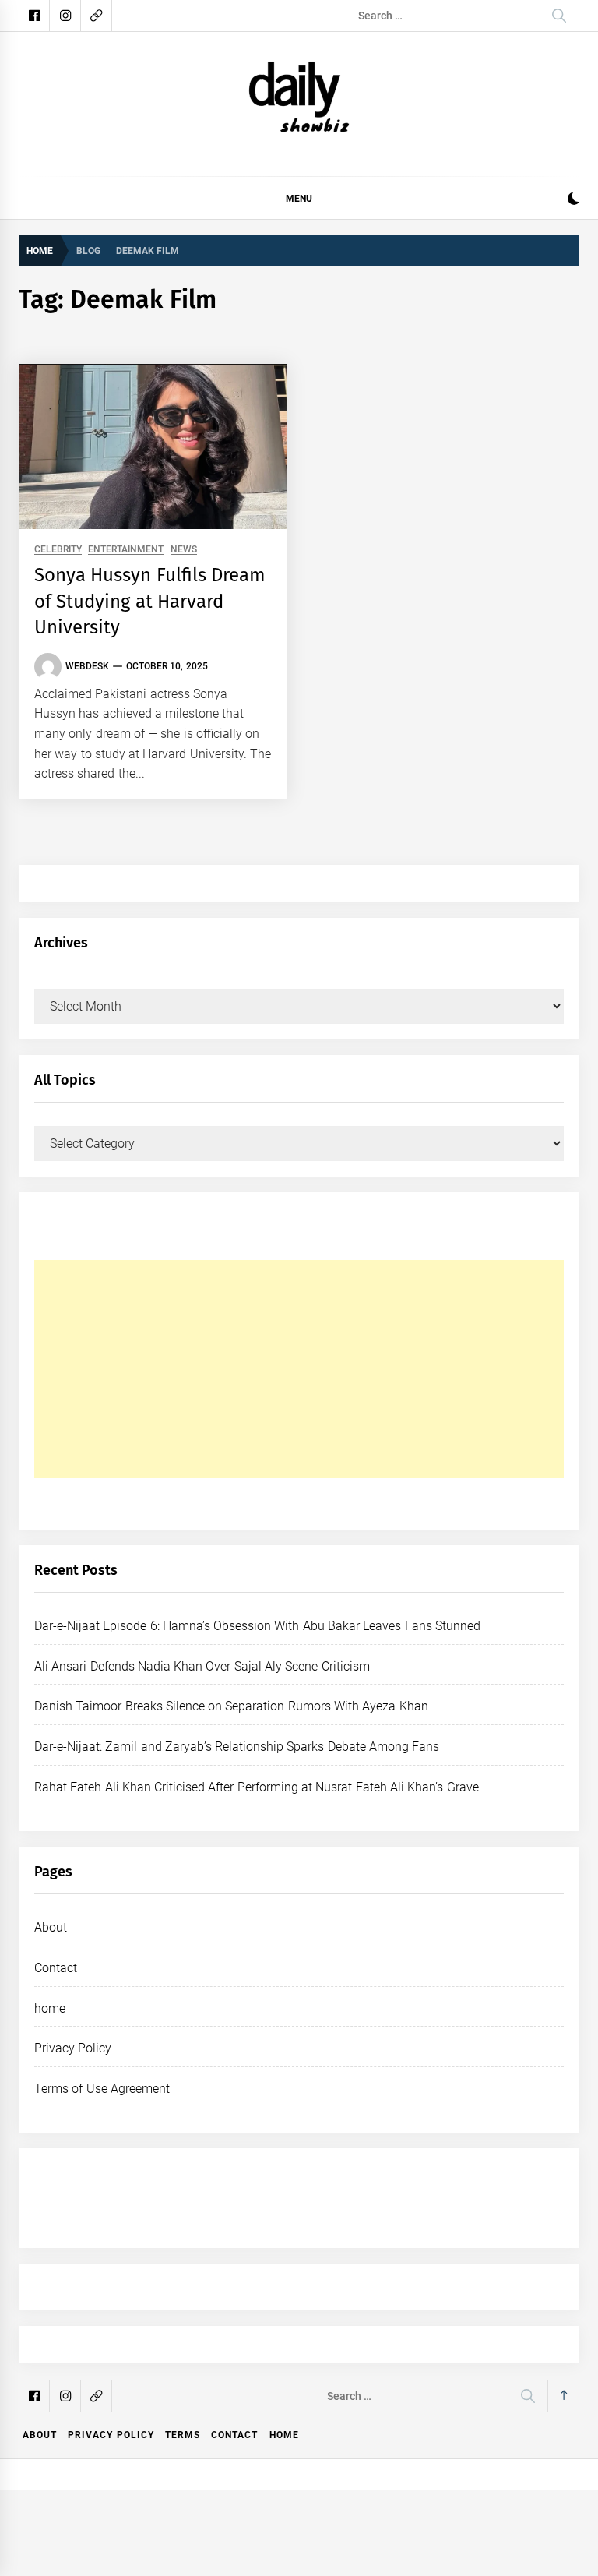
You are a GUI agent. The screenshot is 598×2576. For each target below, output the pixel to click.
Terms (183, 2435)
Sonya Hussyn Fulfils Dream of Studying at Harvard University (150, 601)
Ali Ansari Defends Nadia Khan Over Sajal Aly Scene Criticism (202, 1666)
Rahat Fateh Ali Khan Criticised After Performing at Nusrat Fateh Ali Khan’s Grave (257, 1787)
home (50, 2008)
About (51, 1927)
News (184, 550)
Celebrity (58, 550)
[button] (573, 201)
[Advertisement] (299, 1369)
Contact (56, 1968)
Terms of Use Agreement (102, 2089)
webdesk (87, 666)
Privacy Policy (73, 2048)
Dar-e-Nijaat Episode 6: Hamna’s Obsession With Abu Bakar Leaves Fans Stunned (257, 1626)
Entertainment (126, 550)
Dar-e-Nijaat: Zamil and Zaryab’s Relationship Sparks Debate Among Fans (237, 1747)
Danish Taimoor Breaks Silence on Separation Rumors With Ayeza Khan (231, 1706)
